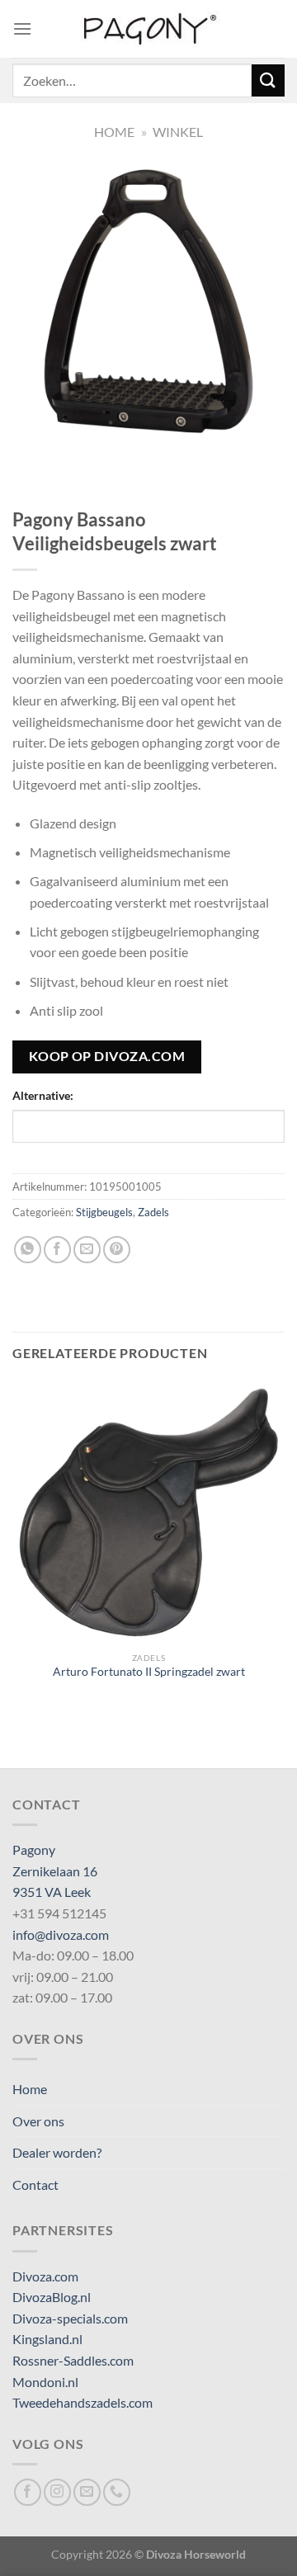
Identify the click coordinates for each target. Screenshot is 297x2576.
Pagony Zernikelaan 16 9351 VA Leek (55, 1871)
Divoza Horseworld (196, 2554)
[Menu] (22, 28)
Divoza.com (45, 2276)
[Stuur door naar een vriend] (87, 1250)
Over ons (38, 2121)
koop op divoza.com (107, 1056)
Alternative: (43, 1095)
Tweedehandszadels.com (82, 2402)
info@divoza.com (61, 1934)
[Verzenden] (268, 80)
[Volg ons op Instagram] (57, 2492)
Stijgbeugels (104, 1212)
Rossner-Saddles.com (73, 2360)
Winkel (178, 132)
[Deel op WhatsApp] (28, 1250)
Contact (35, 2184)
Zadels (153, 1212)
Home (114, 132)
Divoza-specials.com (70, 2318)
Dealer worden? (57, 2152)
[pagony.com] (148, 29)
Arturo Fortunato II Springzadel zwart (149, 1672)
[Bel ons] (117, 2492)
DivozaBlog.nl (52, 2297)
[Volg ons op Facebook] (28, 2492)
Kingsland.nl (47, 2339)
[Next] (74, 453)
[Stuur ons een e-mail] (87, 2492)
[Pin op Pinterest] (117, 1250)
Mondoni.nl (45, 2382)
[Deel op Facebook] (57, 1250)
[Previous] (28, 453)
